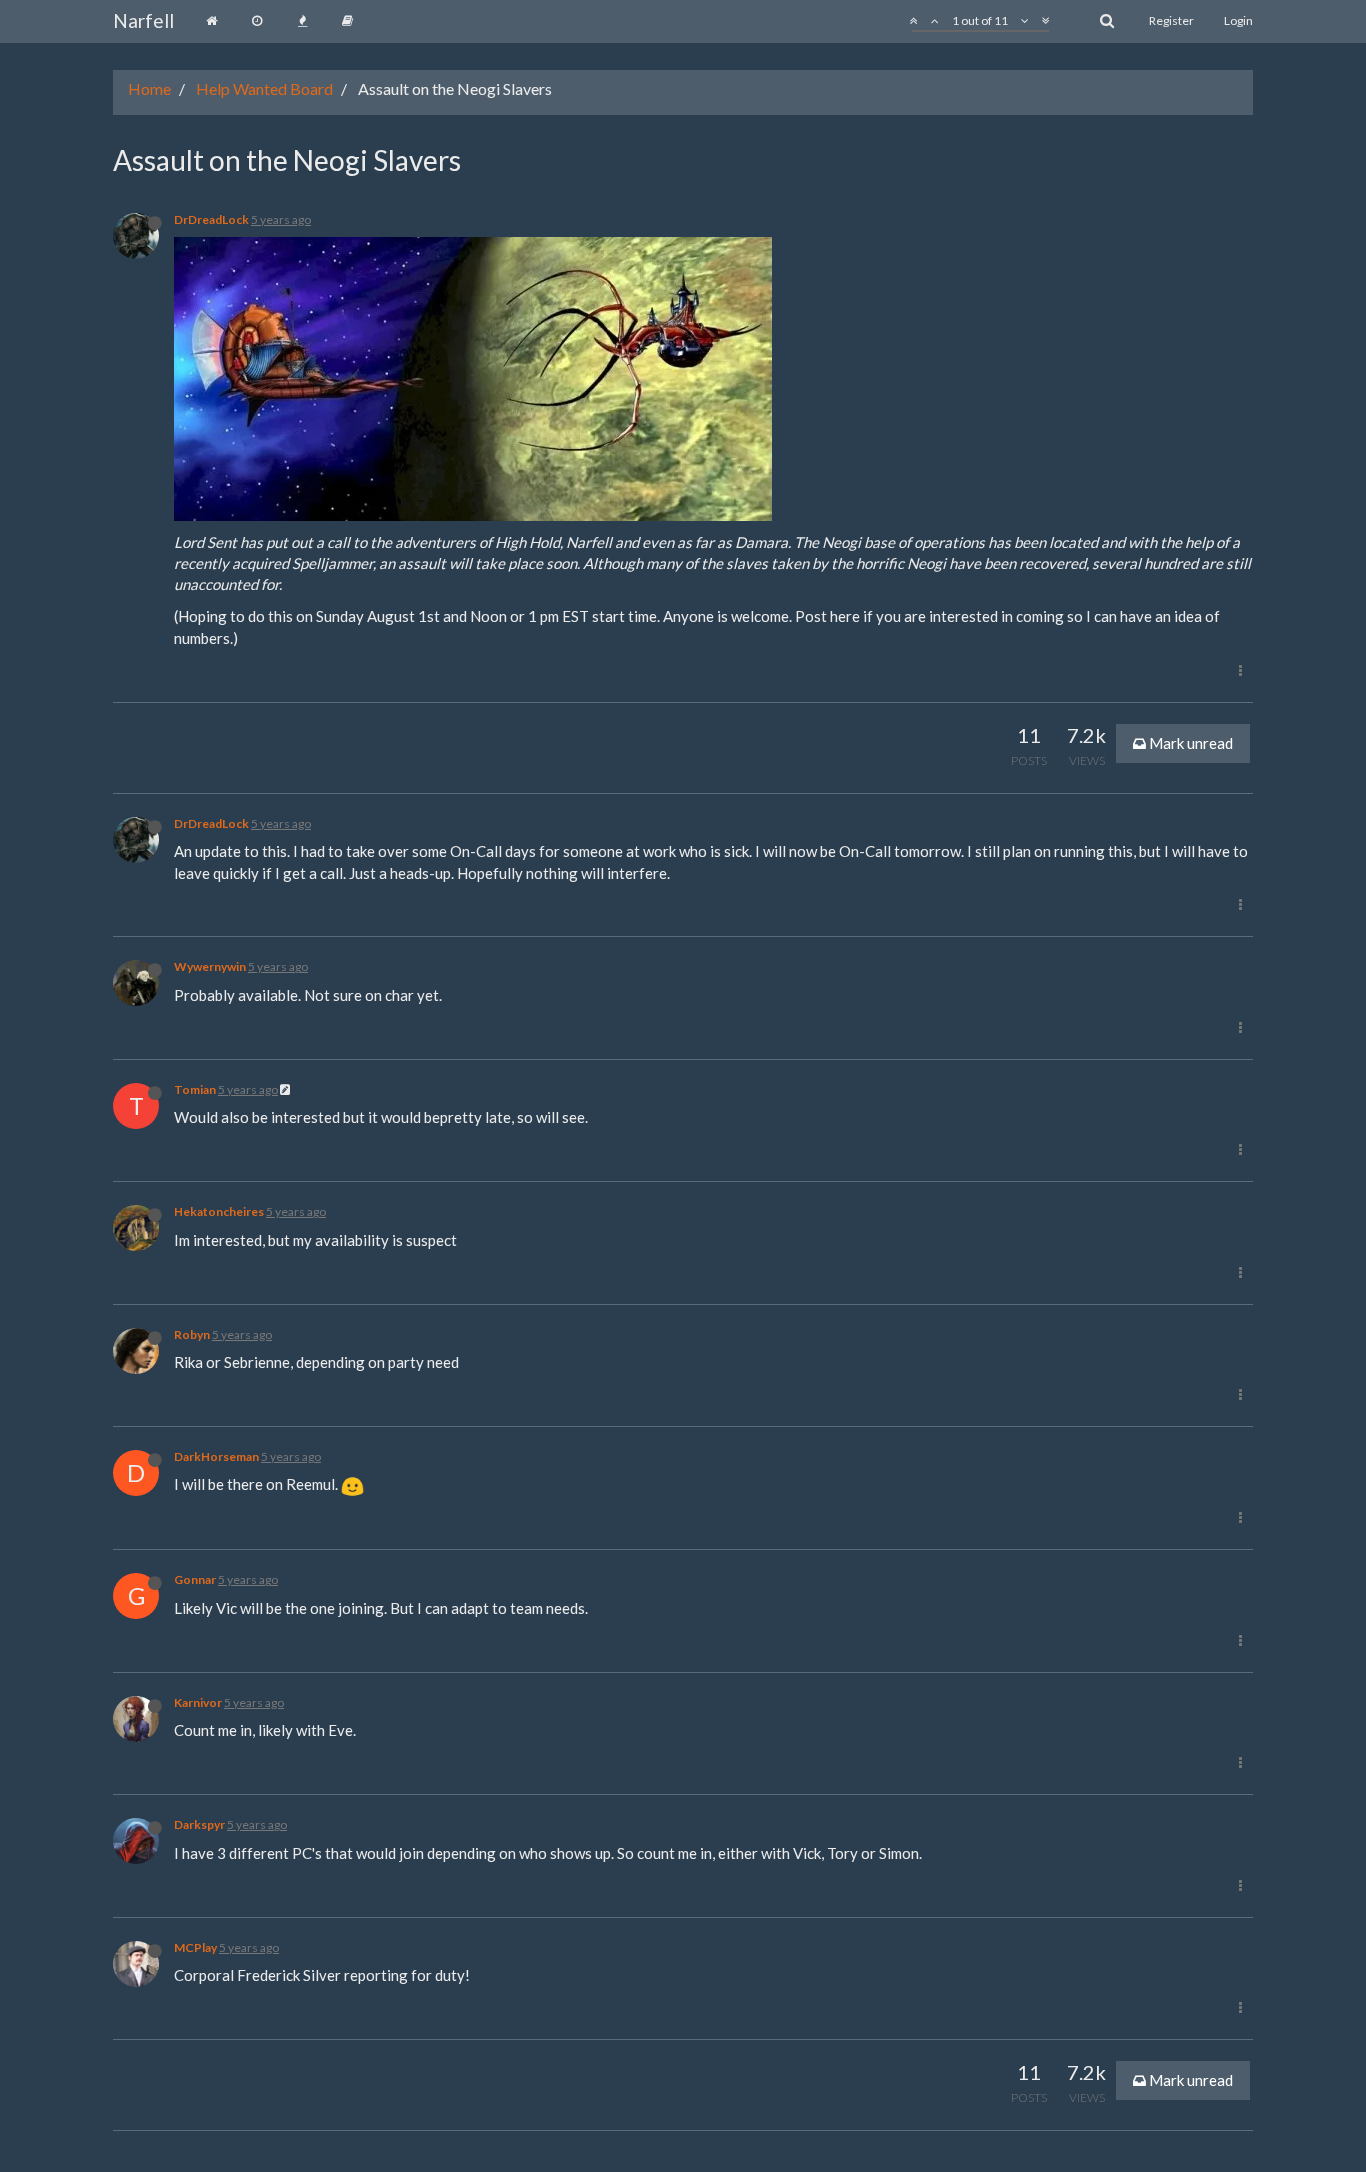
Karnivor (198, 1702)
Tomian (195, 1089)
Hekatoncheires (219, 1211)
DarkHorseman (216, 1456)
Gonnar (195, 1579)
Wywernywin (210, 966)
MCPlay (195, 1947)
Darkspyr (199, 1824)
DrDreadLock (211, 219)
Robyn (192, 1334)
